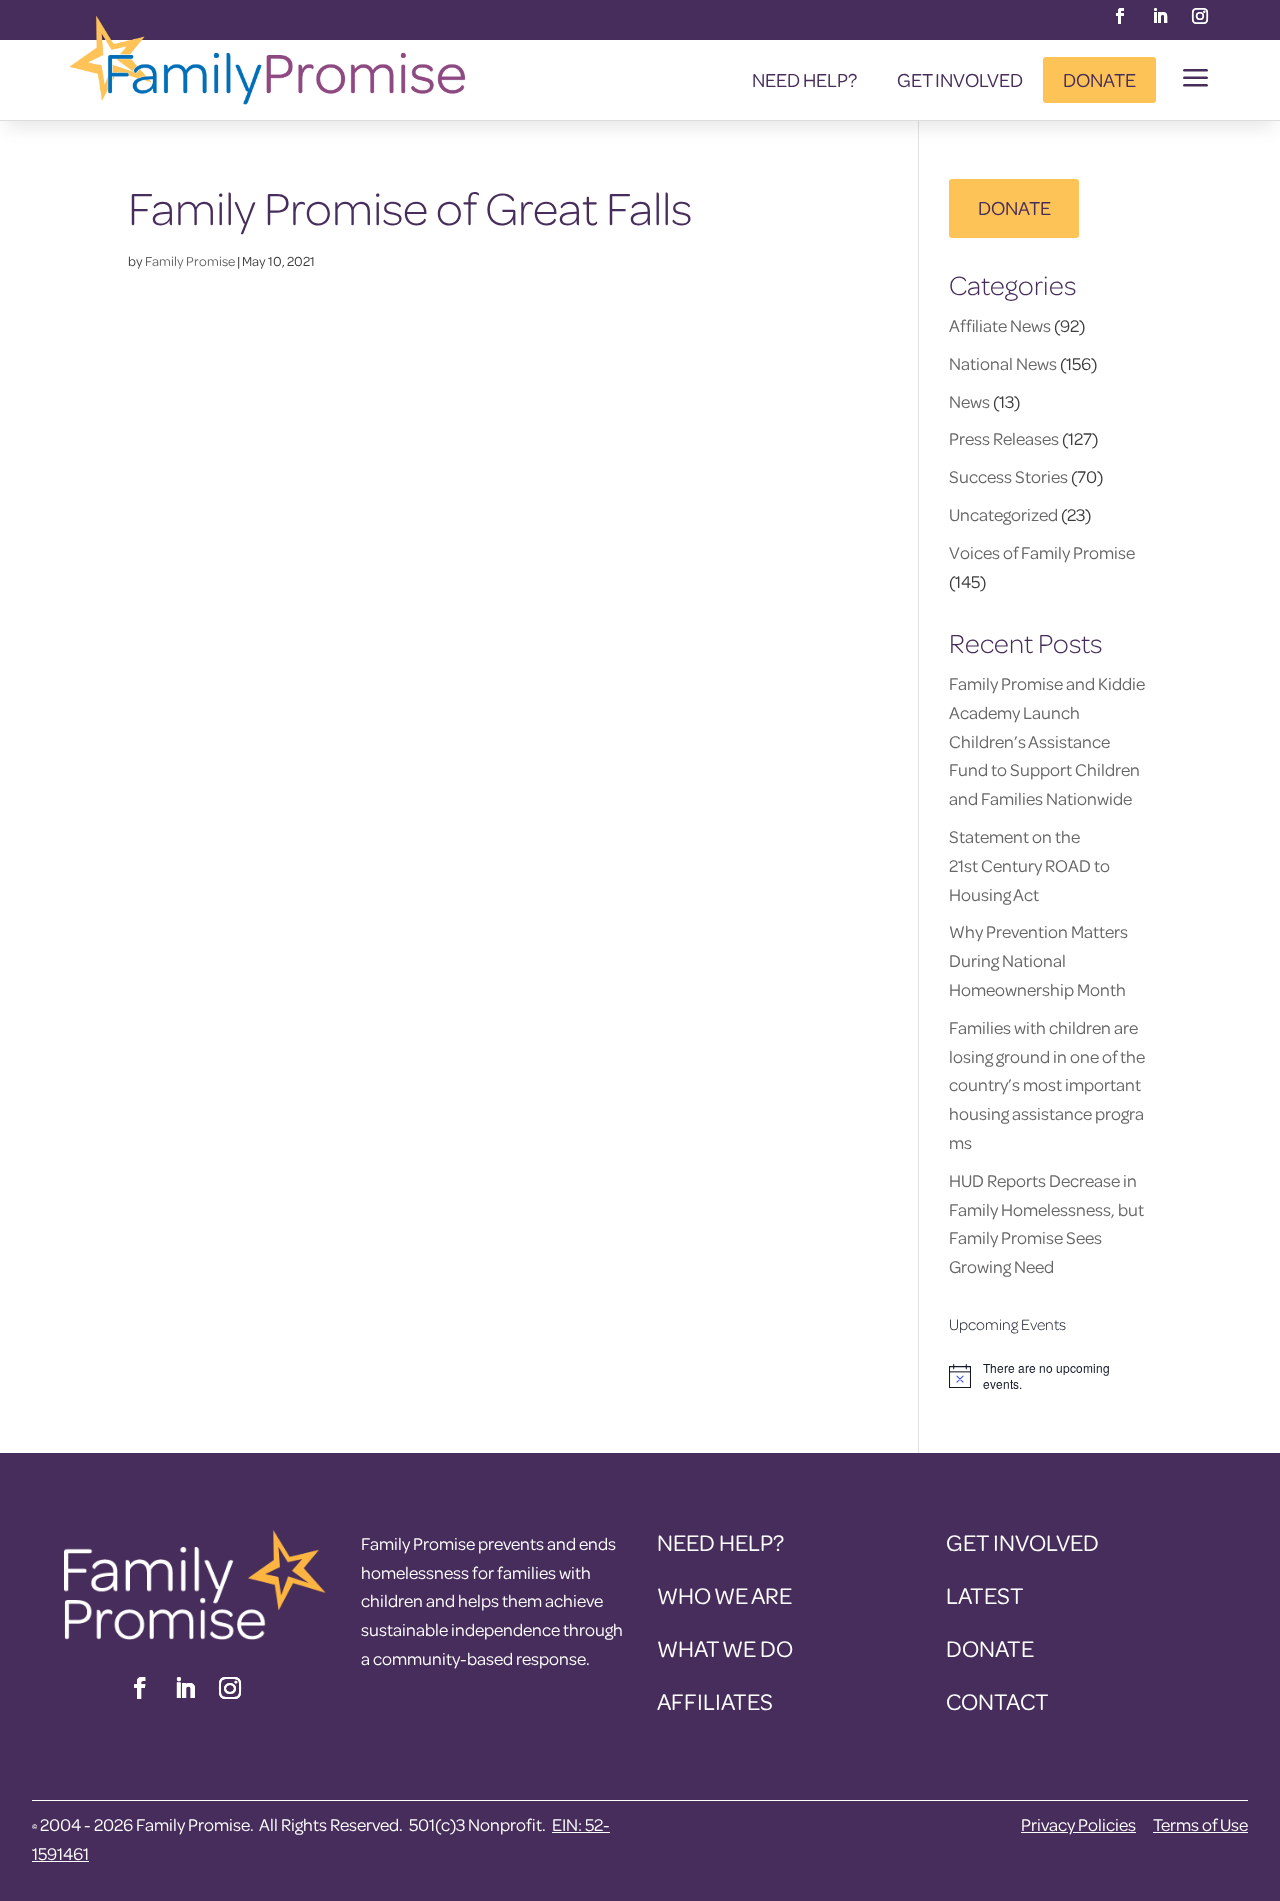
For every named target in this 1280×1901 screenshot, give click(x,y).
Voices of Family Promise (1042, 552)
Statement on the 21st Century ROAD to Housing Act (1029, 865)
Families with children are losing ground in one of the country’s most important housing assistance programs (1047, 1085)
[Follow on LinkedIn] (1160, 16)
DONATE (1014, 207)
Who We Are (724, 1595)
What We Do (725, 1648)
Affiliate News (1000, 325)
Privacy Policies (1078, 1824)
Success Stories (1008, 476)
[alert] (1050, 1376)
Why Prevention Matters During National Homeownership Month (1038, 960)
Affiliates (715, 1701)
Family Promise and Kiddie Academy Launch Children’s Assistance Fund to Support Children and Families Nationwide (1047, 741)
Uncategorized (1003, 514)
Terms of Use (1200, 1824)
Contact (997, 1701)
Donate (1099, 79)
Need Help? (804, 79)
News (969, 401)
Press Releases (1004, 438)
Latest (985, 1595)
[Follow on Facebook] (1120, 16)
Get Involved (960, 79)
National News (1003, 363)
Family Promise (190, 260)
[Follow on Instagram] (1200, 16)
